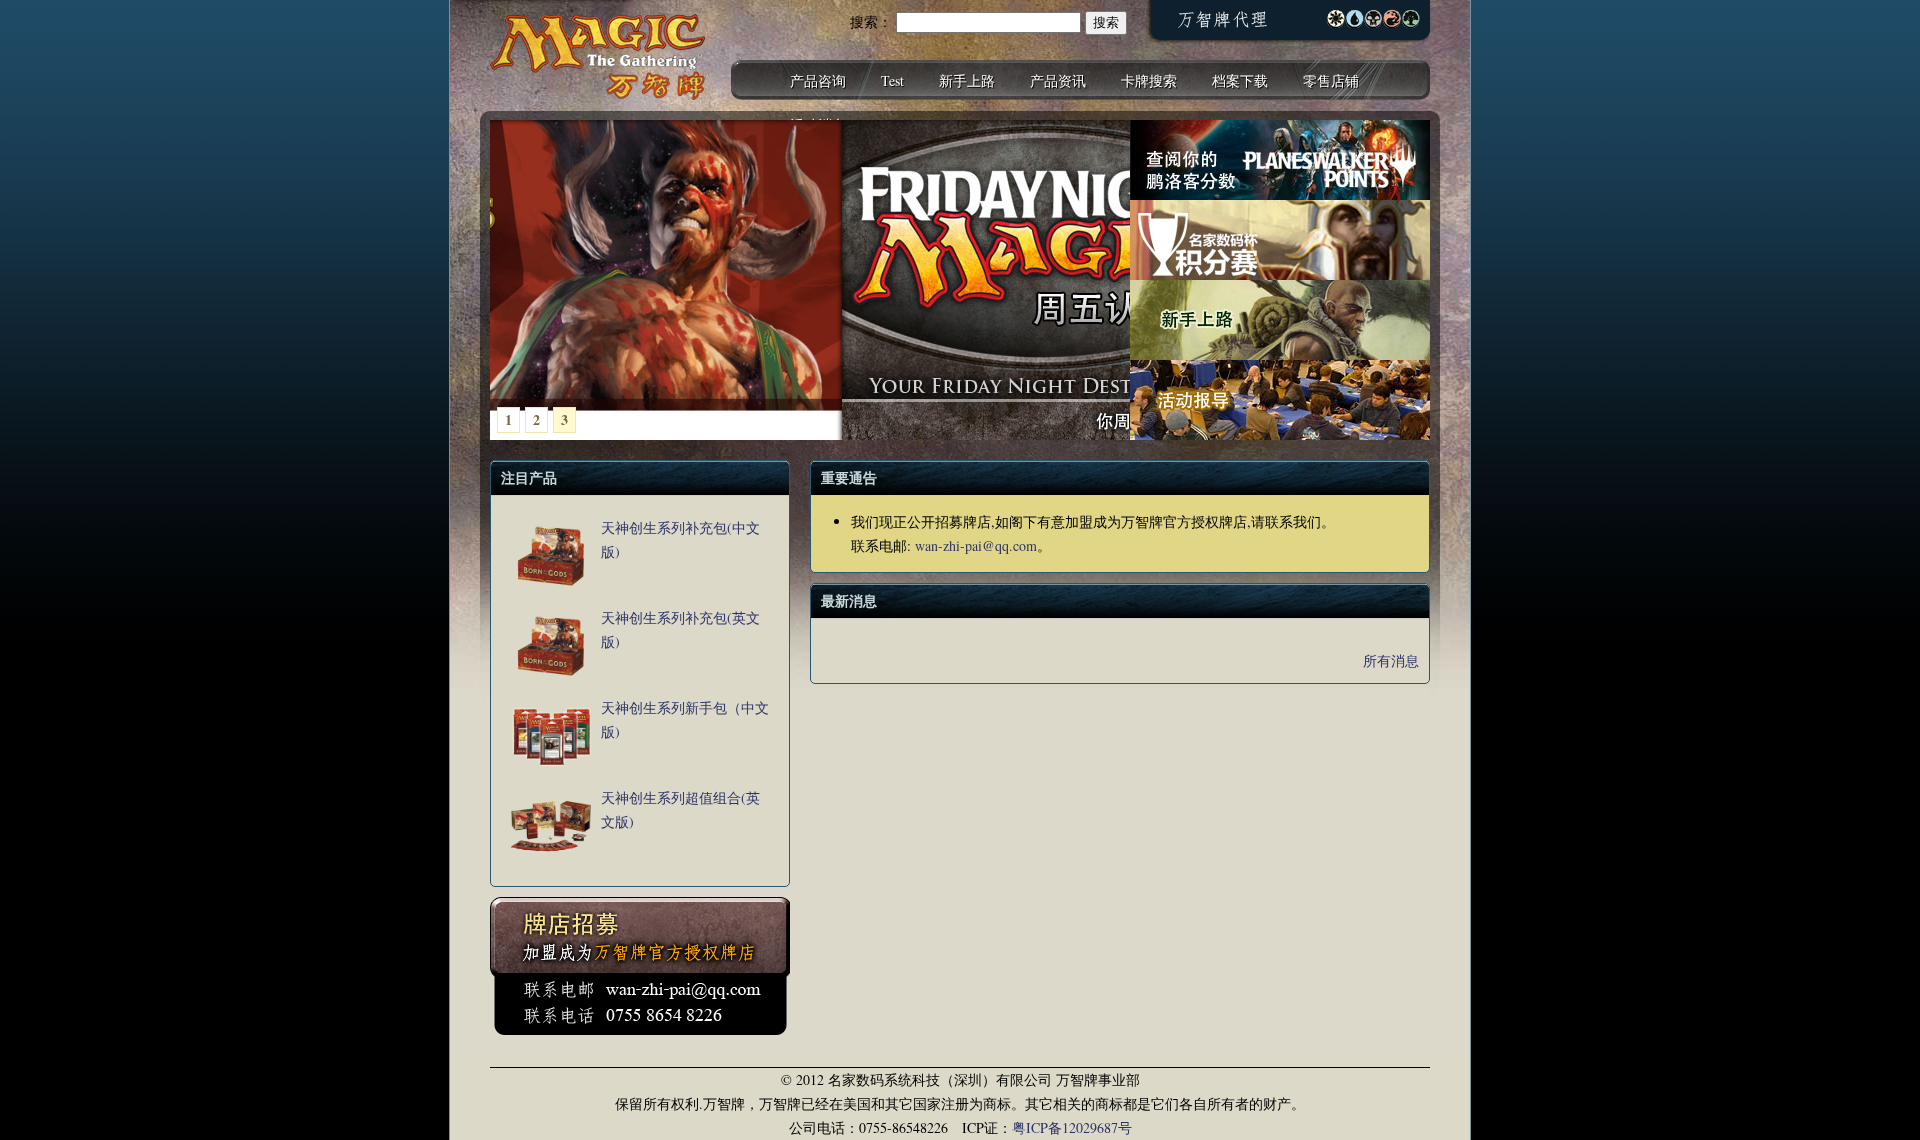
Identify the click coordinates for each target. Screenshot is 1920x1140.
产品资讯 (1058, 80)
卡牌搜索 (1149, 80)
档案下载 (1240, 80)
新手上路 (967, 80)
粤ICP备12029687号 (1072, 1127)
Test (892, 80)
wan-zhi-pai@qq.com (976, 545)
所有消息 (1391, 660)
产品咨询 (818, 80)
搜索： (871, 21)
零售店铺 (1331, 80)
